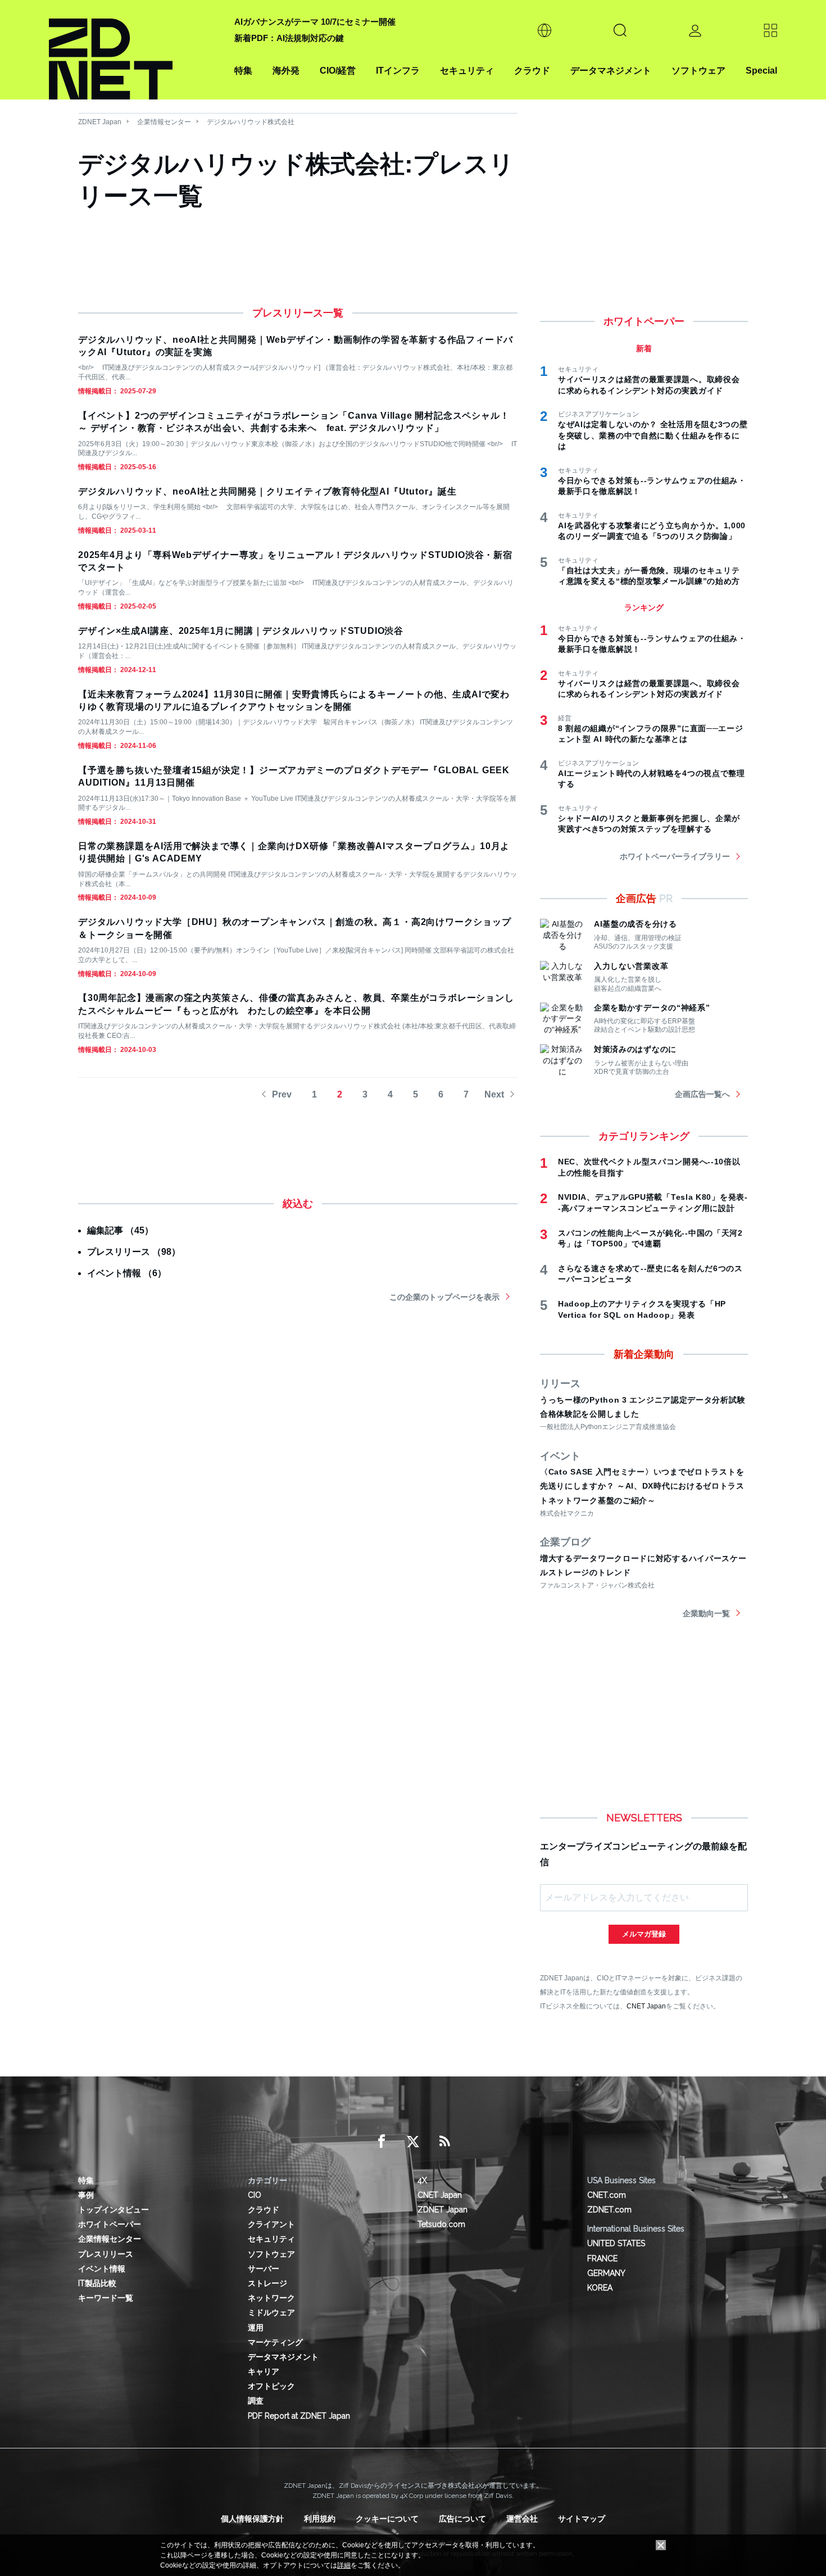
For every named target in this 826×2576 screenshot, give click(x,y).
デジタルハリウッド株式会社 (251, 122)
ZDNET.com (609, 2210)
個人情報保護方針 (252, 2519)
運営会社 (522, 2519)
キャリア (264, 2371)
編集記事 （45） (120, 1230)
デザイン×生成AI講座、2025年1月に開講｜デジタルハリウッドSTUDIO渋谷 (241, 631)
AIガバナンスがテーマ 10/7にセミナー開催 (315, 22)
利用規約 (320, 2519)
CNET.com (607, 2195)
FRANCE (602, 2258)
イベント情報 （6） (127, 1273)
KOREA (600, 2288)
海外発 (286, 71)
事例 (86, 2195)
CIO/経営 (338, 71)
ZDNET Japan (100, 122)
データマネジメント (611, 71)
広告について (462, 2519)
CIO (255, 2195)
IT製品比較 (97, 2283)
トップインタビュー (114, 2210)
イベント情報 (102, 2269)
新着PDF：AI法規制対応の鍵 (289, 38)
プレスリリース (106, 2254)
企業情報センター (164, 122)
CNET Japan (646, 2006)
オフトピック (271, 2386)
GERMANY (606, 2273)
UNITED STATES (616, 2243)
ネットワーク (271, 2298)
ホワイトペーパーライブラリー (675, 856)
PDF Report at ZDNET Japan (299, 2416)
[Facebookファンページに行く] (382, 2142)
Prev (282, 1094)
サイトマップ (582, 2519)
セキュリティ (467, 71)
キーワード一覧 (106, 2298)
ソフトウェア (698, 71)
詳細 (344, 2565)
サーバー (264, 2269)
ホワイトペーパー (110, 2224)
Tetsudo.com (441, 2224)
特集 (243, 71)
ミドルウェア (271, 2312)
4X (422, 2180)
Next (494, 1094)
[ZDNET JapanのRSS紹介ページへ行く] (444, 2142)
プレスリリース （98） (134, 1252)
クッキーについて (387, 2519)
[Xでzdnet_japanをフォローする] (413, 2142)
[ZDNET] (135, 50)
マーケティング (275, 2342)
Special (761, 71)
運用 (256, 2328)
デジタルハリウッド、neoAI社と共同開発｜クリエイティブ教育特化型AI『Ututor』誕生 (267, 491)
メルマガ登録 (644, 1934)
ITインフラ (398, 71)
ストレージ (267, 2283)
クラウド (532, 71)
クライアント (271, 2224)
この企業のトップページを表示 (444, 1297)
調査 (256, 2401)
